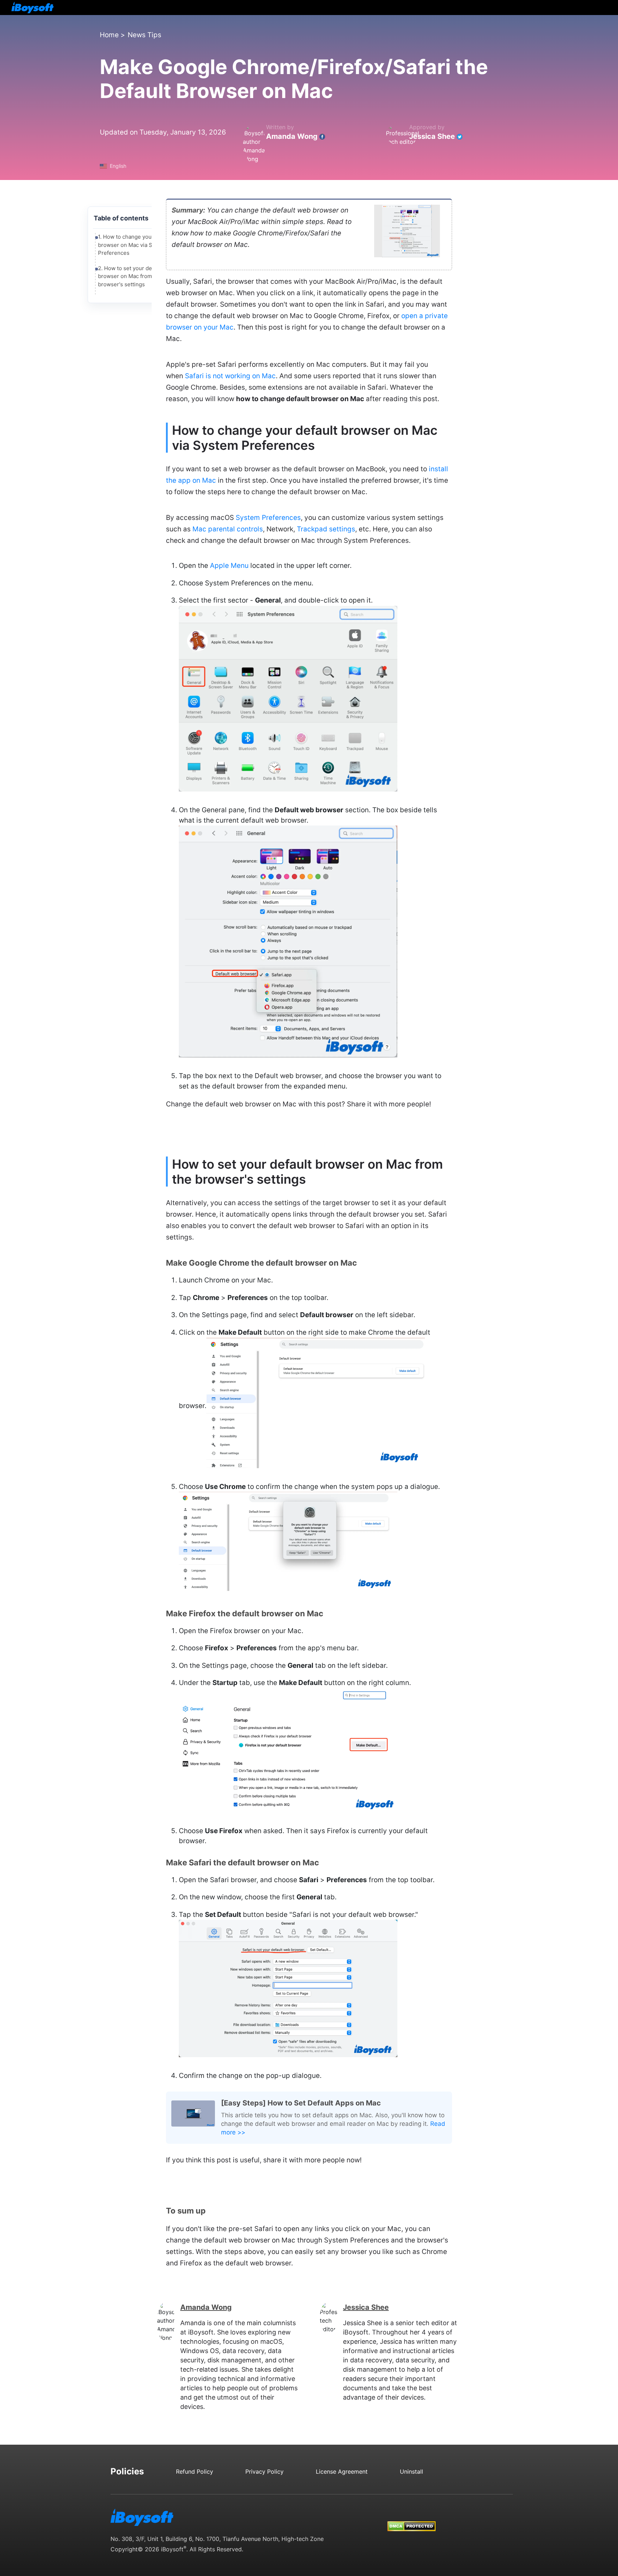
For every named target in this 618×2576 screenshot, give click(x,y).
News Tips (144, 35)
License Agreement (342, 2472)
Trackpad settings (326, 529)
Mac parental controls (228, 529)
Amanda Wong (292, 136)
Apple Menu (229, 566)
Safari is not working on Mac (230, 376)
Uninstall (411, 2472)
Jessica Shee (432, 136)
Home (109, 35)
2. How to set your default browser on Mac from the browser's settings (131, 276)
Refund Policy (195, 2472)
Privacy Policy (264, 2472)
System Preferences (268, 518)
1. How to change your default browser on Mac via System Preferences (135, 245)
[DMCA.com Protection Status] (411, 2519)
